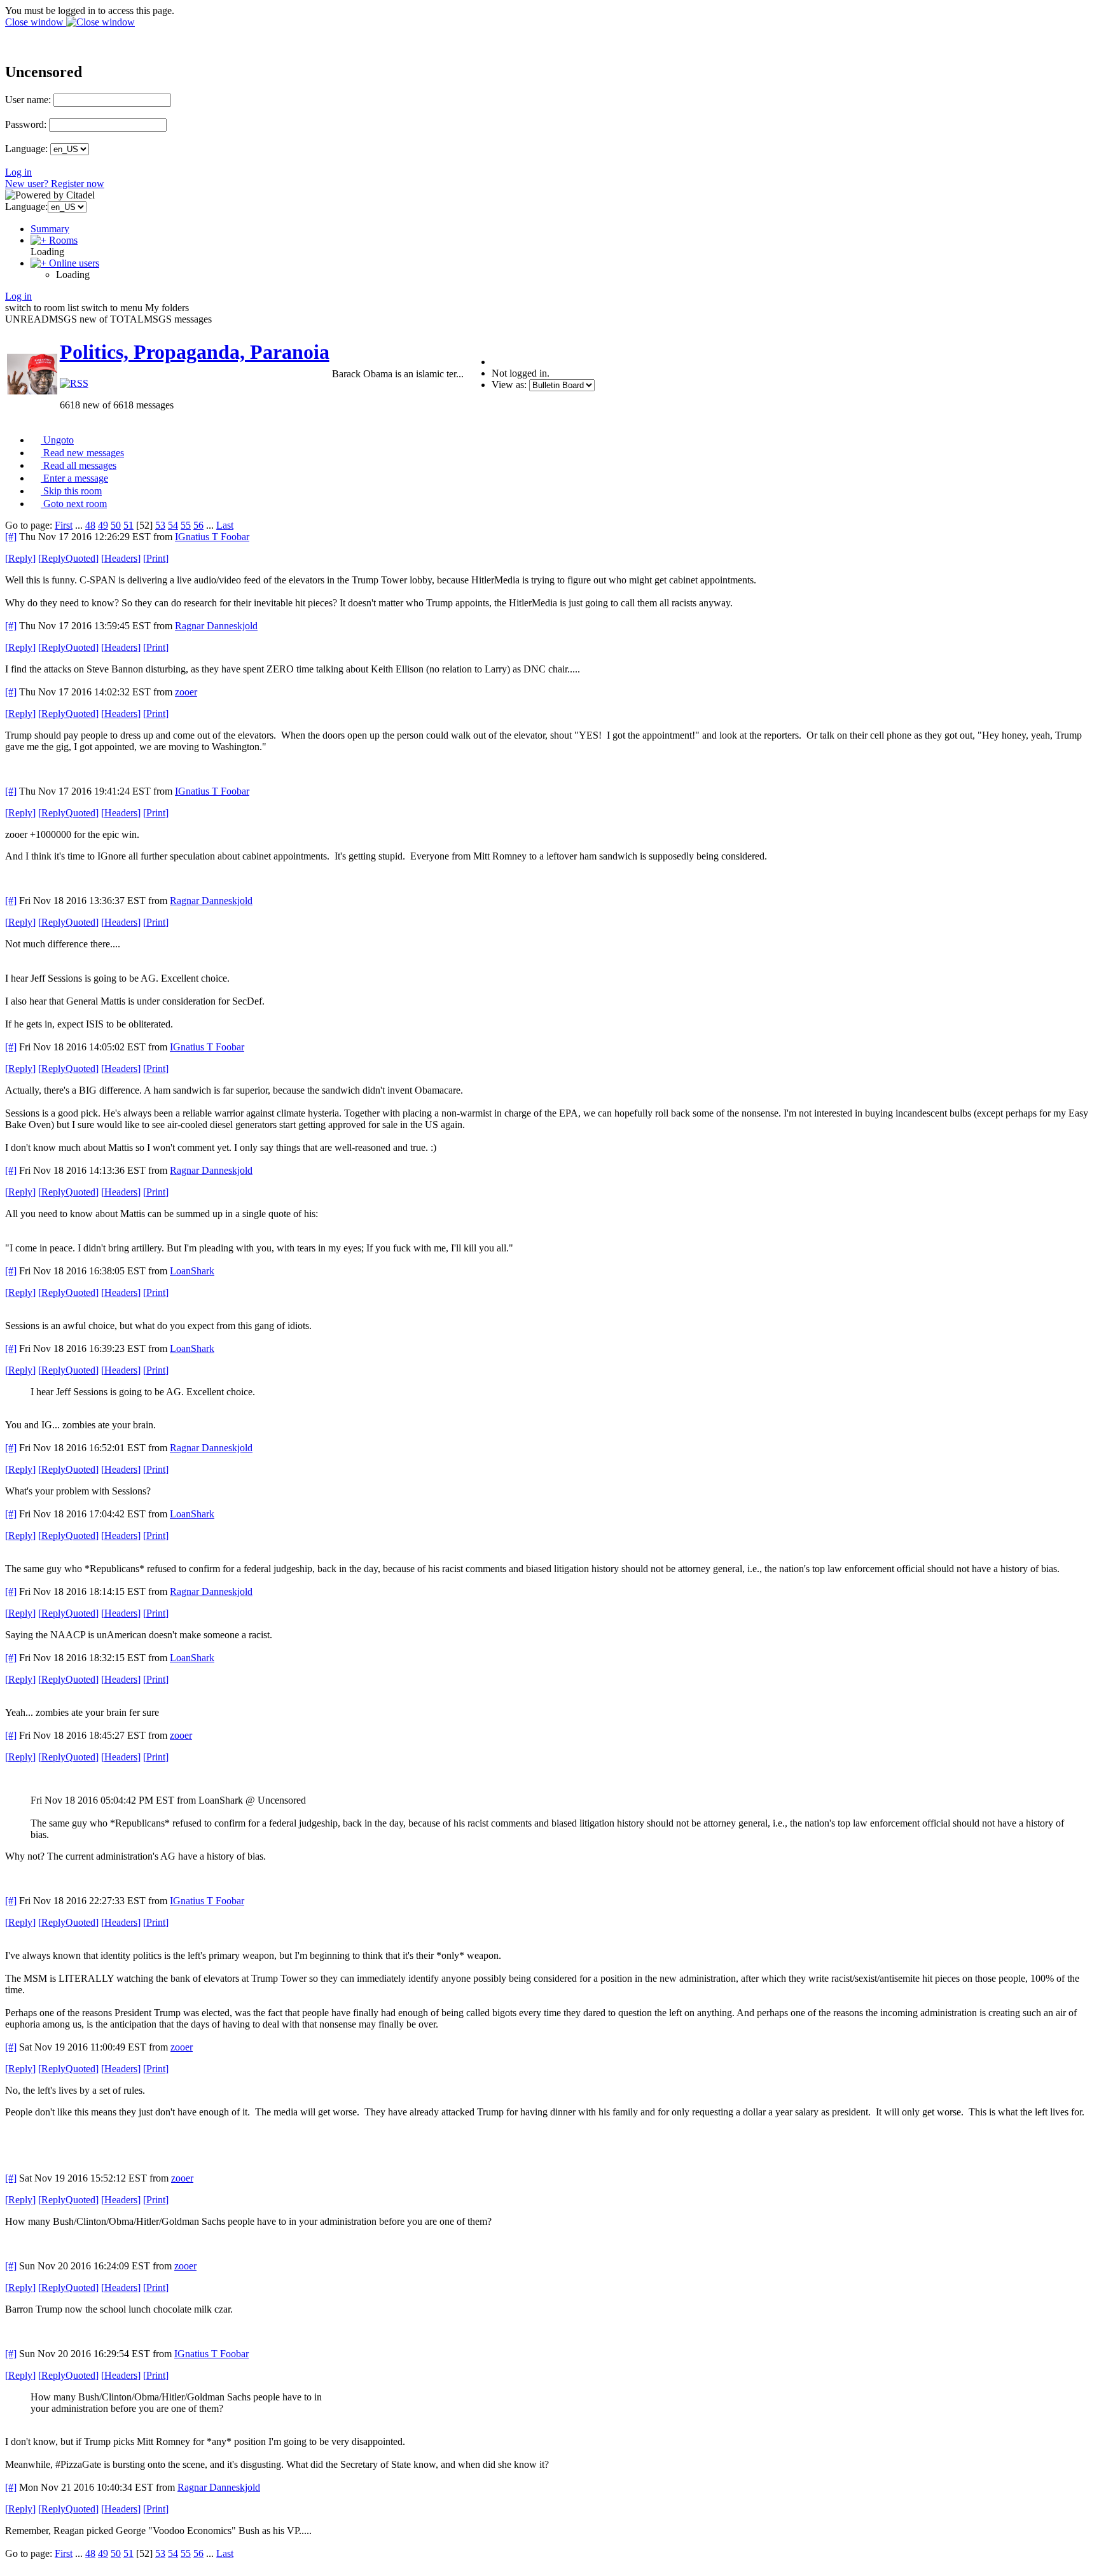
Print (156, 558)
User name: (28, 100)
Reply (20, 558)
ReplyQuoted (68, 558)
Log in (18, 172)
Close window (36, 22)
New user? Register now (55, 184)
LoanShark (192, 1271)
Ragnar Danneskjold (216, 626)
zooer (186, 692)
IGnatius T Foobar (212, 537)
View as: (509, 385)
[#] (11, 537)
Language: (26, 149)
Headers (121, 558)
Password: (26, 124)
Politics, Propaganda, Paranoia (195, 352)
